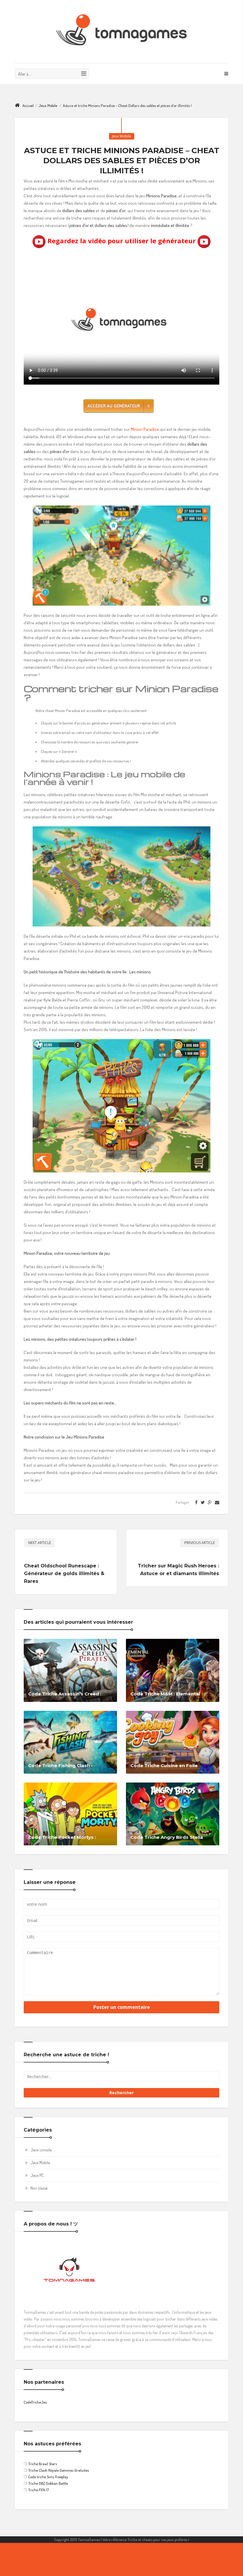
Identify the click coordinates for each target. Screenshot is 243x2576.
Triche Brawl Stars (43, 2464)
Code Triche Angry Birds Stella (167, 1837)
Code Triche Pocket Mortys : (62, 1837)
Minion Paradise (145, 429)
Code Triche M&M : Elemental (165, 1694)
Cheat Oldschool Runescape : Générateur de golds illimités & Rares (64, 1573)
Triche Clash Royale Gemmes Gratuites (59, 2470)
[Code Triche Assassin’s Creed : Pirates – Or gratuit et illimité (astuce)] (70, 1670)
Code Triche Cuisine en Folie (164, 1765)
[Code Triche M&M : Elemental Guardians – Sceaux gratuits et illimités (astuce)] (173, 1670)
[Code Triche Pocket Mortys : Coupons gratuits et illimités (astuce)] (70, 1813)
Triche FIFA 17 (39, 2490)
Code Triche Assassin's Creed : (65, 1694)
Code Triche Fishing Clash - (60, 1765)
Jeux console (41, 2150)
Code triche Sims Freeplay (48, 2477)
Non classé (39, 2188)
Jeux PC (37, 2175)
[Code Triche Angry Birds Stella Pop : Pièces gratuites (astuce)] (173, 1813)
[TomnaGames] (121, 32)
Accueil (28, 105)
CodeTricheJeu (35, 2402)
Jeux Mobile (48, 105)
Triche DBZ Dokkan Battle (48, 2483)
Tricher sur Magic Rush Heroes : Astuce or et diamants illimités (178, 1570)
